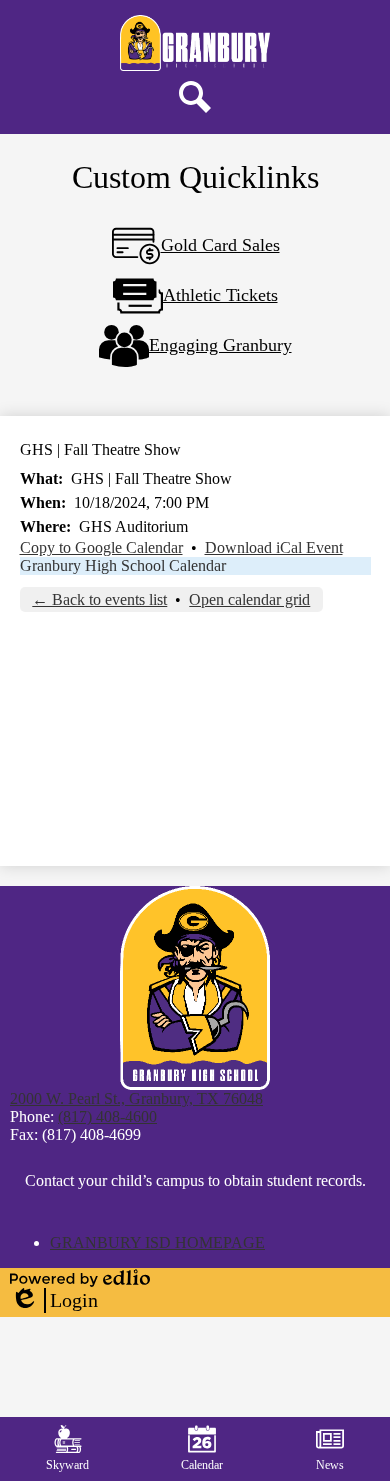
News (330, 1465)
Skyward (67, 1465)
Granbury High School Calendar (123, 565)
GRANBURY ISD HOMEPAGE (157, 1242)
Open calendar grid (249, 599)
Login (54, 1301)
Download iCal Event (274, 547)
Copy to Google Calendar (101, 547)
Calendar (202, 1465)
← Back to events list (99, 599)
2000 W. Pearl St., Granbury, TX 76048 (136, 1098)
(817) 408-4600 (107, 1116)
